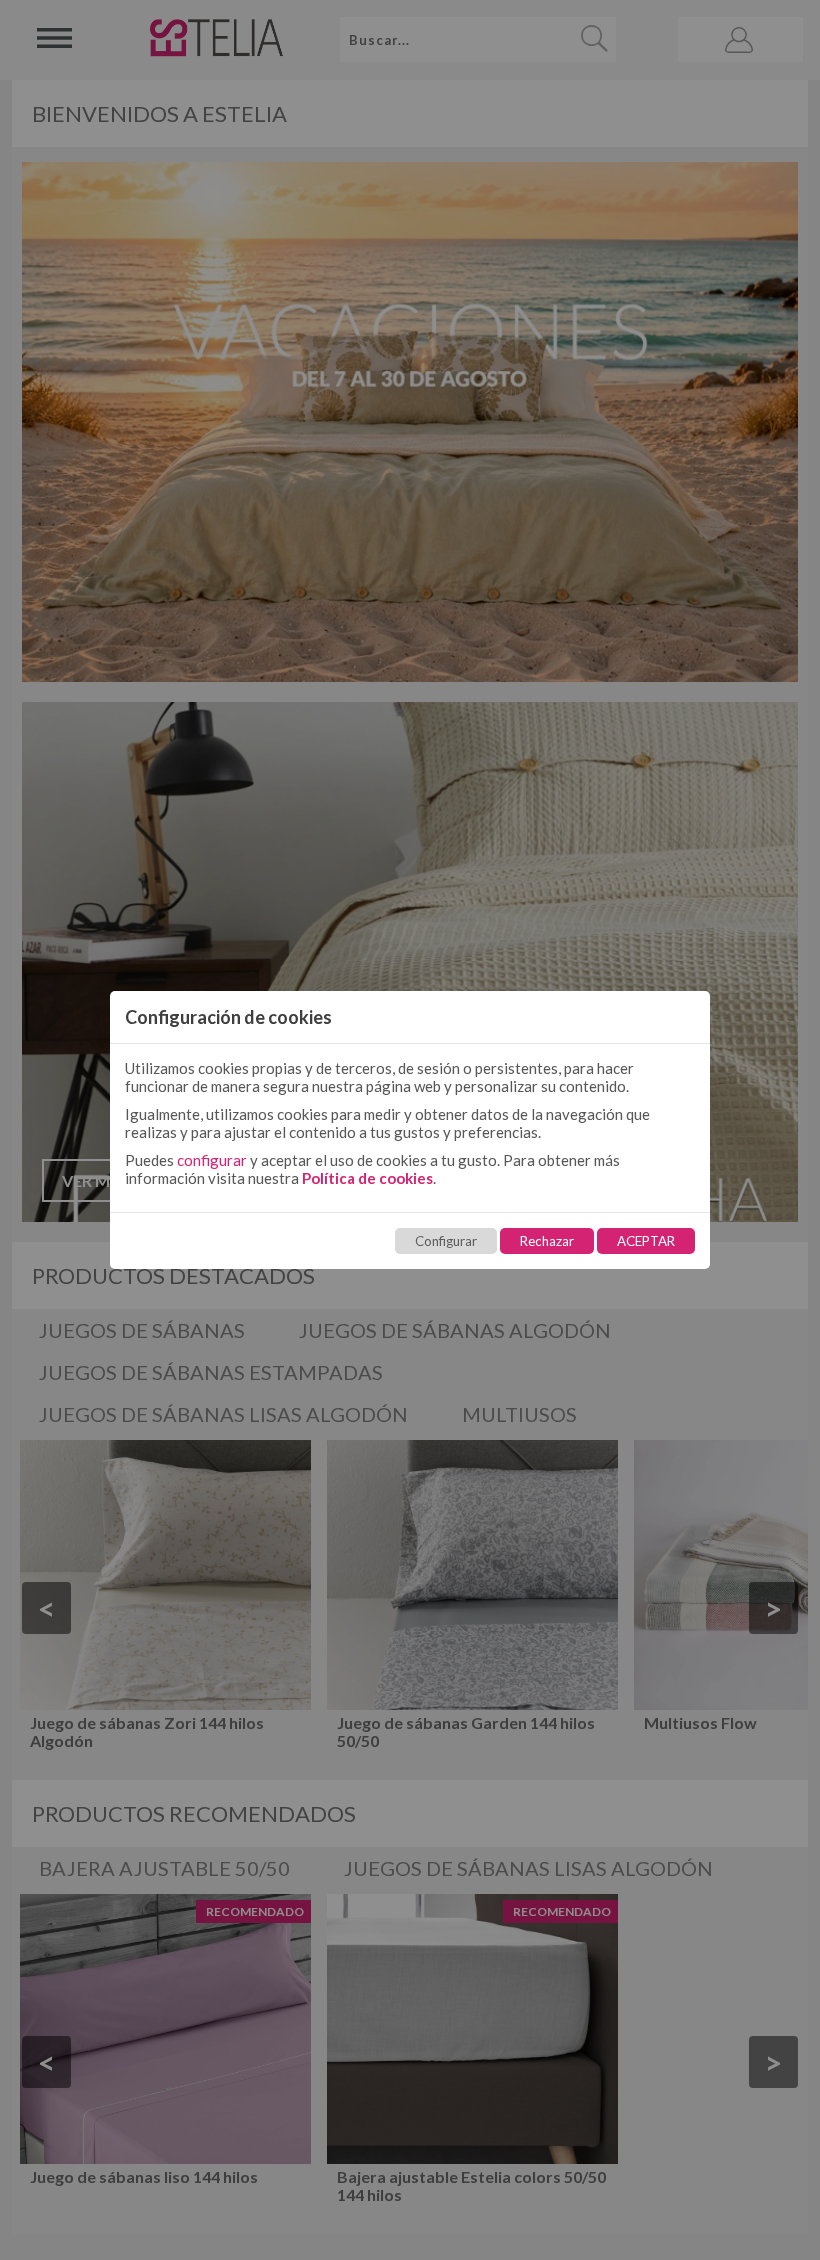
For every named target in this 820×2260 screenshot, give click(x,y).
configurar (212, 1160)
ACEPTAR (646, 1241)
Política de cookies (367, 1178)
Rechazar (547, 1241)
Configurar (446, 1241)
